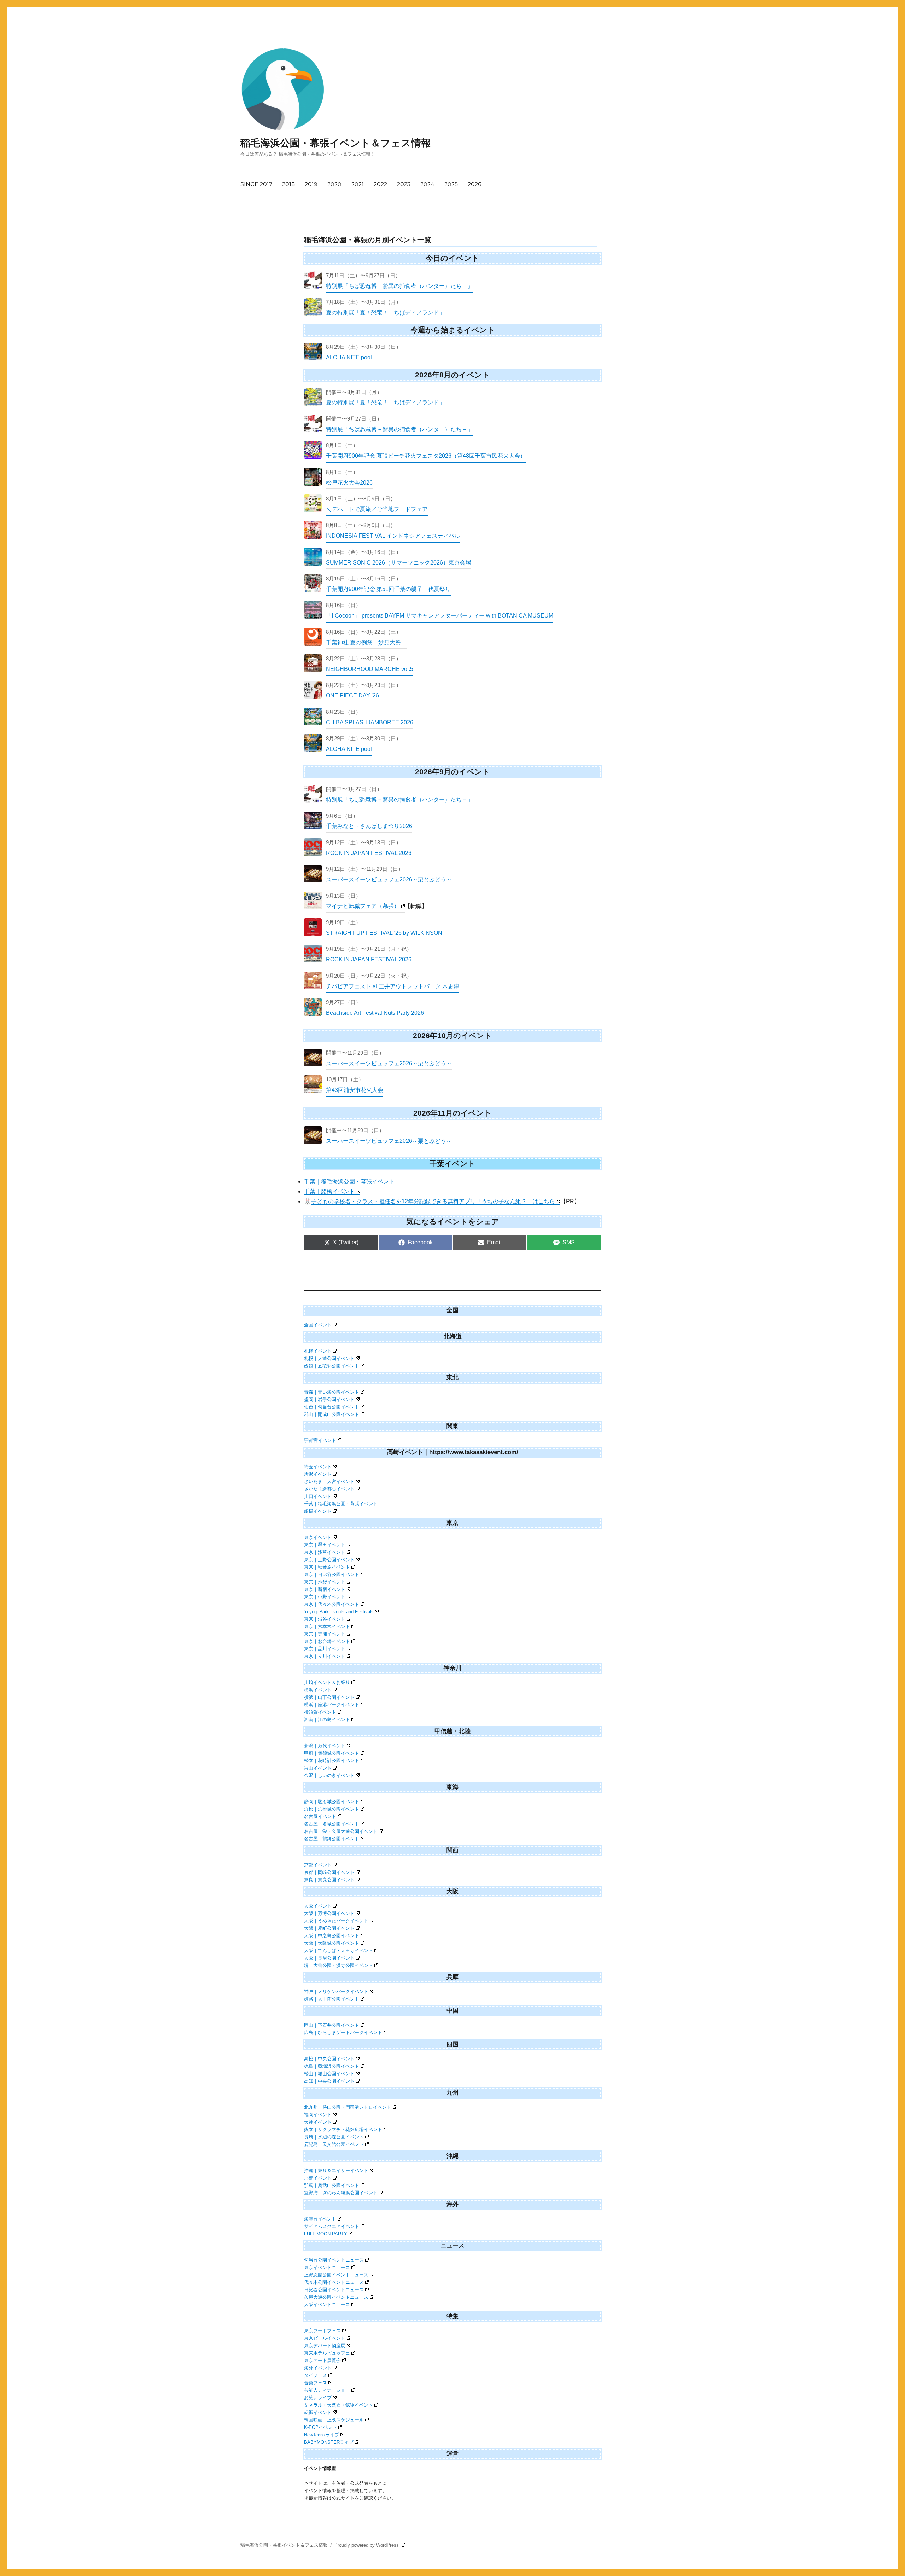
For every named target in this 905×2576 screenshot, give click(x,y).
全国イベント (318, 1325)
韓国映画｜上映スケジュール (334, 2420)
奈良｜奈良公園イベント (329, 1880)
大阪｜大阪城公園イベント (332, 1943)
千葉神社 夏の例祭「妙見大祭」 (366, 642)
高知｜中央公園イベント (329, 2081)
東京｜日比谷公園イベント (332, 1574)
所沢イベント (318, 1474)
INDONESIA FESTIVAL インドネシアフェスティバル (393, 536)
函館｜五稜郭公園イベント (332, 1366)
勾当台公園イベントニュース (334, 2260)
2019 (311, 184)
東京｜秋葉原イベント (327, 1567)
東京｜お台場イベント (327, 1641)
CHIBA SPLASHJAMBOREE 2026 (370, 722)
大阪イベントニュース (327, 2305)
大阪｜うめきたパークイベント (336, 1921)
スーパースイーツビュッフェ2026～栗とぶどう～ (389, 879)
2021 (358, 184)
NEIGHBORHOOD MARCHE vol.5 (370, 669)
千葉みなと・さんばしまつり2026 (369, 826)
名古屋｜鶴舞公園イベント (332, 1839)
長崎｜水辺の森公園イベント (334, 2137)
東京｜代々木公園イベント (332, 1604)
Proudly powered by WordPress (367, 2545)
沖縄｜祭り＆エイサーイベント (336, 2170)
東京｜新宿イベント (325, 1589)
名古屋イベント (320, 1816)
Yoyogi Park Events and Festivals (339, 1612)
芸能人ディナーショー (327, 2390)
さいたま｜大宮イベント (329, 1481)
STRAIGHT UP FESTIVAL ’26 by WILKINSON (384, 933)
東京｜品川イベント (325, 1649)
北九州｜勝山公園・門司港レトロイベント (348, 2107)
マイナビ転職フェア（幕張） (363, 906)
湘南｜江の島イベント (327, 1720)
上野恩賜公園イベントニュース (336, 2275)
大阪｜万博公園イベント (329, 1913)
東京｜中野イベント (325, 1597)
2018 (288, 184)
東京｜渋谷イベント (325, 1619)
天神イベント (318, 2122)
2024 (427, 184)
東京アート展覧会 (322, 2360)
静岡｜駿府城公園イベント (332, 1802)
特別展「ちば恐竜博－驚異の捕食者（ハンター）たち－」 (399, 286)
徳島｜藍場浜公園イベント (332, 2066)
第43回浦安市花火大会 (355, 1090)
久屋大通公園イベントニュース (336, 2297)
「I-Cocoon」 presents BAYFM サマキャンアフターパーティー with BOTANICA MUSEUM (440, 616)
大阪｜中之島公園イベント (332, 1936)
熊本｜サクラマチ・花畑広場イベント (343, 2129)
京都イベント (318, 1865)
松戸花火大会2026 (349, 483)
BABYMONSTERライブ (329, 2442)
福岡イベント (318, 2115)
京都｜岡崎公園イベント (329, 1872)
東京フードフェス (322, 2331)
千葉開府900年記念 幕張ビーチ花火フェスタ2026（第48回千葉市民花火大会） (426, 456)
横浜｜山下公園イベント (329, 1697)
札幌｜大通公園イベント (329, 1358)
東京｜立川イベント (325, 1656)
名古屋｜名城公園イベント (332, 1824)
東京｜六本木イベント (327, 1626)
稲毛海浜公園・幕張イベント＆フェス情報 (336, 143)
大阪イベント (318, 1906)
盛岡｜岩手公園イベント (329, 1399)
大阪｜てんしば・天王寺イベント (338, 1950)
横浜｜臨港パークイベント (332, 1705)
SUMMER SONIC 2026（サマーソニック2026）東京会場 (399, 563)
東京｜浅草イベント (325, 1552)
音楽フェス (316, 2383)
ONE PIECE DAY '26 (352, 696)
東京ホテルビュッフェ (327, 2353)
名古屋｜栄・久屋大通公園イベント (341, 1831)
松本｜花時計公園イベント (332, 1761)
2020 (334, 184)
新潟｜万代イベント (325, 1746)
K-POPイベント (320, 2427)
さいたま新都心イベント (329, 1489)
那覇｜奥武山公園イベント (332, 2185)
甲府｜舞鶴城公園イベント (332, 1753)
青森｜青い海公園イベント (332, 1392)
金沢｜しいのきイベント (329, 1775)
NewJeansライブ (322, 2435)
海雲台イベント (320, 2219)
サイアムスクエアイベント (332, 2226)
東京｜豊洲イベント (325, 1634)
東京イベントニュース (327, 2267)
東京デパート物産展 (325, 2346)
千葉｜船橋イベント (329, 1191)
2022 (380, 184)
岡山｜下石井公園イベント (332, 2025)
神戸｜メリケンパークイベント (336, 1992)
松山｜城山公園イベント (329, 2074)
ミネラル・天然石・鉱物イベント (338, 2405)
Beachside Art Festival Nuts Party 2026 (375, 1013)
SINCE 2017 (256, 184)
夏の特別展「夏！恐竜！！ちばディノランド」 (385, 312)
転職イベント (318, 2412)
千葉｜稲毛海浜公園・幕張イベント (349, 1182)
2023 (404, 184)
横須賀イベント (320, 1712)
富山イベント (318, 1768)
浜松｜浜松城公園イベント (332, 1809)
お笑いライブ (318, 2398)
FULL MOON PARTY (326, 2234)
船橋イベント (318, 1511)
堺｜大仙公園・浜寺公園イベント (338, 1965)
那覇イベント (318, 2178)
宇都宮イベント (320, 1440)
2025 (451, 184)
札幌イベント (318, 1351)
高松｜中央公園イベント (329, 2059)
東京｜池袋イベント (325, 1582)
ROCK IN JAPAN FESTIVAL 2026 (369, 853)
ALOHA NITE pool (349, 357)
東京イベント (318, 1537)
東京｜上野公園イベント (329, 1560)
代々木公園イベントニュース (334, 2282)
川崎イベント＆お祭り (327, 1682)
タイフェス (316, 2375)
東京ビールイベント (325, 2338)
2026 (475, 184)
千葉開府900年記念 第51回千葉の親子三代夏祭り (388, 589)
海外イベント (318, 2368)
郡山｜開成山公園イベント (332, 1414)
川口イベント (318, 1496)
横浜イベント (318, 1690)
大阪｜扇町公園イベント (329, 1928)
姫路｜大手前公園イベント (332, 1999)
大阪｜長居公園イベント (329, 1958)
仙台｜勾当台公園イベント (332, 1407)
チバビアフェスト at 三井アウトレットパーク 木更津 (393, 986)
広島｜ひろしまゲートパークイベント (343, 2033)
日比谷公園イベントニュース (334, 2290)
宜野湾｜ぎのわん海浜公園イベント (341, 2193)
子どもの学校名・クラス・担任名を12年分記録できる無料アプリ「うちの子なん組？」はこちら (433, 1201)
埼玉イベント (318, 1467)
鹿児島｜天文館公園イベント (334, 2144)
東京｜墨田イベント (325, 1545)
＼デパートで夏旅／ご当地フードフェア (377, 509)
